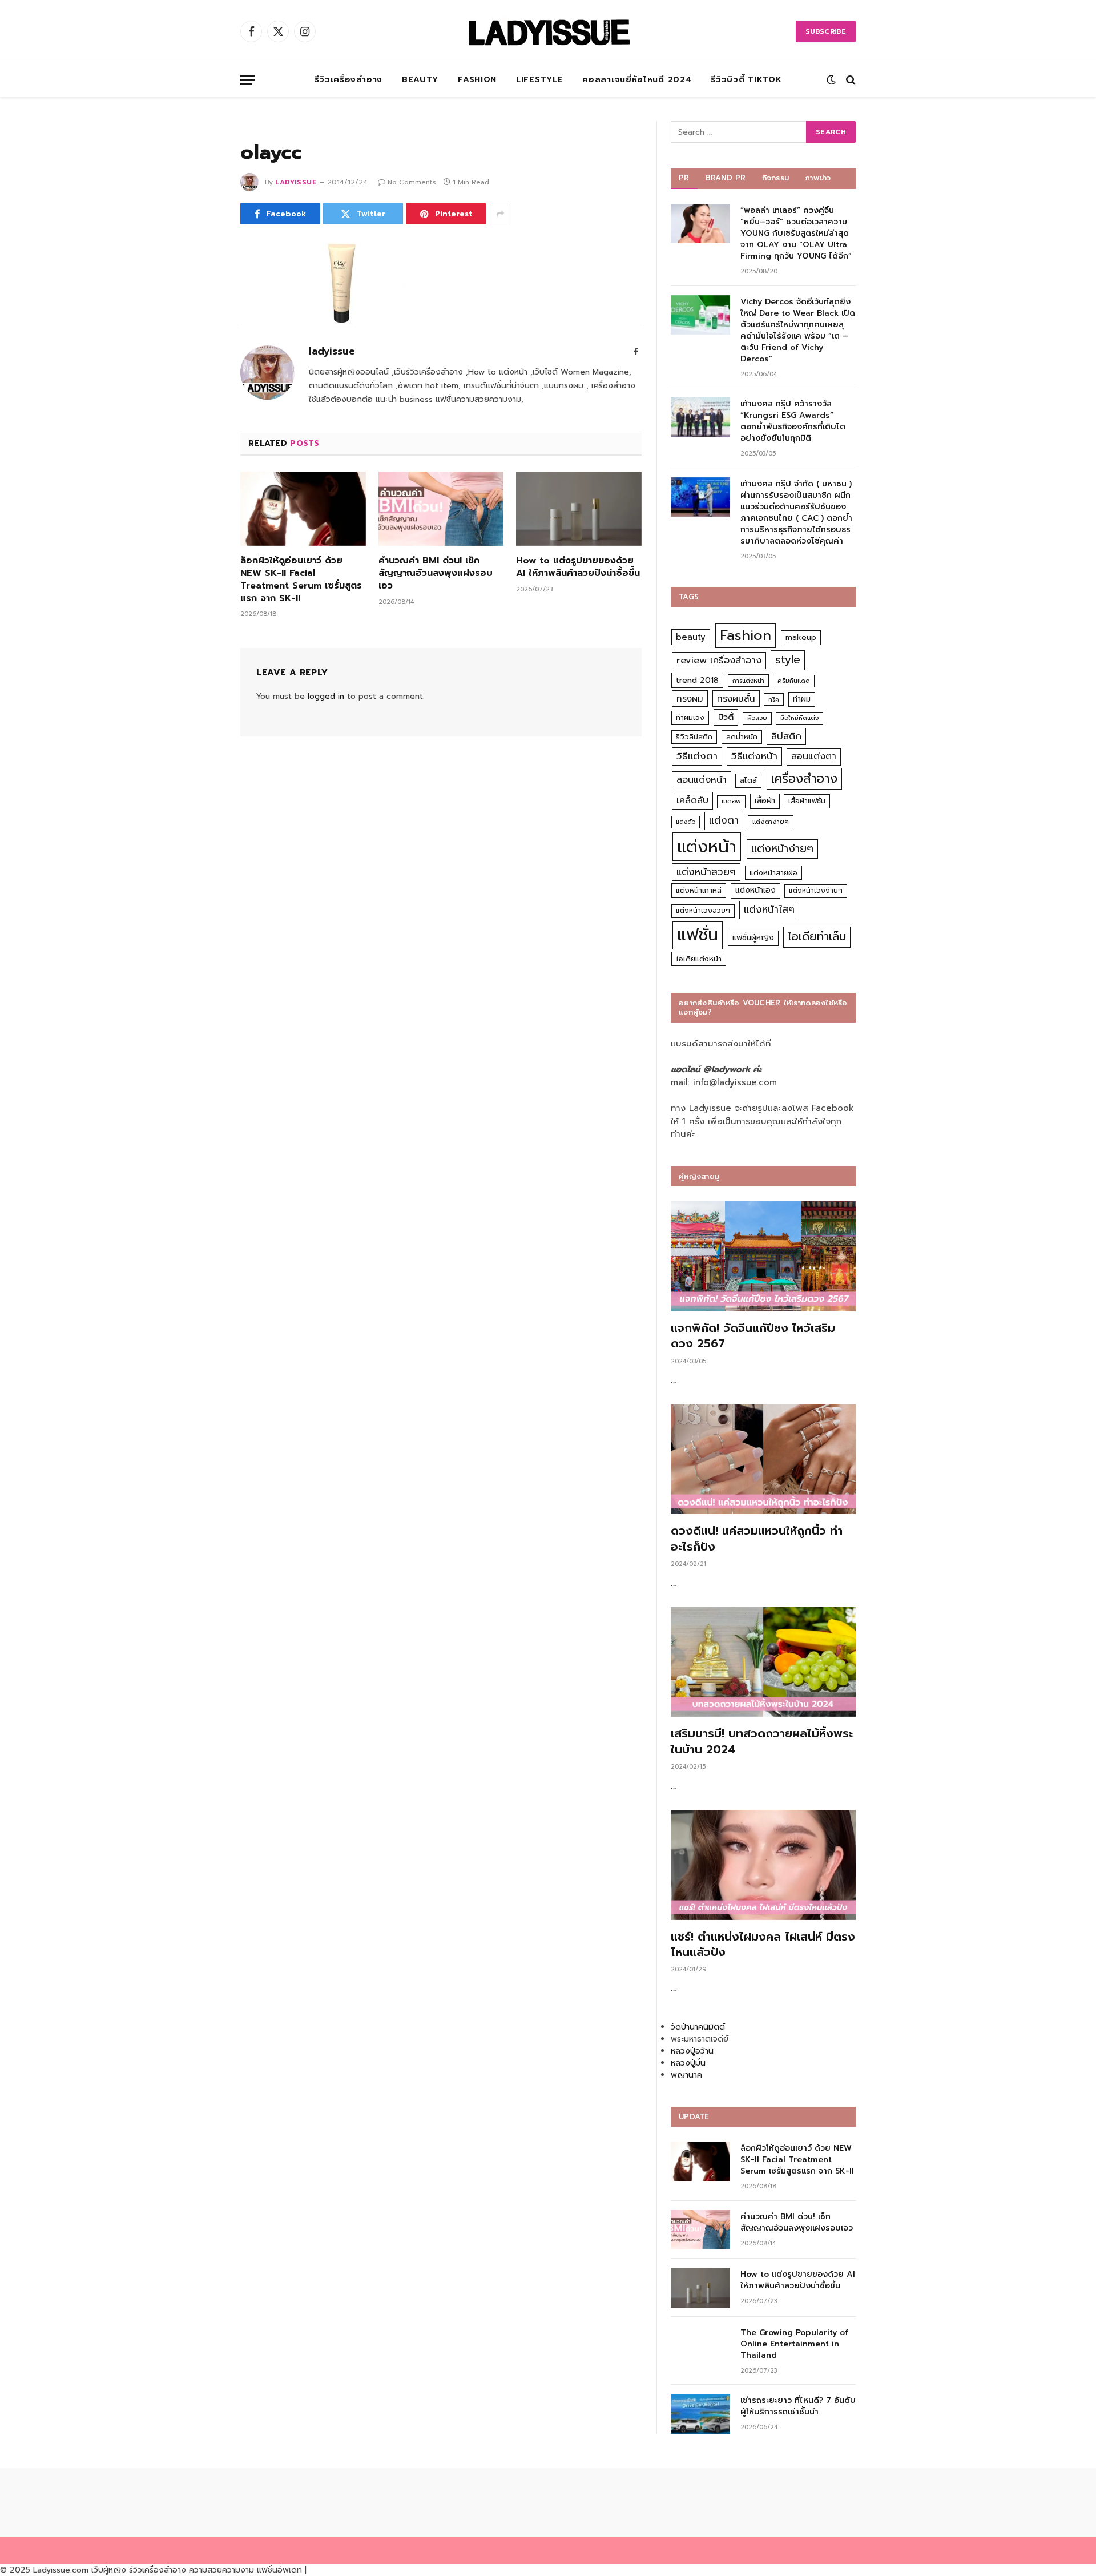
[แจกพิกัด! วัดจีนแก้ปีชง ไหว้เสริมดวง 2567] (763, 1256)
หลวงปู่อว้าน (692, 2051)
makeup (801, 637)
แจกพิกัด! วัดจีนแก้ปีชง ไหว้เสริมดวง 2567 (753, 1336)
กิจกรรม (776, 178)
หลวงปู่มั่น (688, 2063)
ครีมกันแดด (794, 681)
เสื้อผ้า (765, 801)
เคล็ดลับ (692, 800)
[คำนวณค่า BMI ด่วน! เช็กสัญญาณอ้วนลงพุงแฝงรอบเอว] (441, 509)
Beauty (420, 80)
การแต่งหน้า (748, 681)
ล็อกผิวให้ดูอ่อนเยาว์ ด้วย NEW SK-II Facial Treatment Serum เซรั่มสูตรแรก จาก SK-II (301, 580)
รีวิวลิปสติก (694, 737)
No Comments (412, 182)
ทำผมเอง (690, 717)
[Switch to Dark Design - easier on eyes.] (831, 80)
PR (684, 178)
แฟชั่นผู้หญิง (753, 938)
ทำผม (802, 699)
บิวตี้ (726, 717)
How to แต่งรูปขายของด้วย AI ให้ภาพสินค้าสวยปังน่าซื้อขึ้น (578, 567)
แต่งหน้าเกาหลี (699, 890)
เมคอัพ (731, 801)
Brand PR (726, 178)
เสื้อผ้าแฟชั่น (807, 801)
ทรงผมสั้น (736, 699)
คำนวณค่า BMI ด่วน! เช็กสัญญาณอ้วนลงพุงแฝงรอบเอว (436, 573)
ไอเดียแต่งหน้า (699, 959)
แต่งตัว (686, 822)
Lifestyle (539, 80)
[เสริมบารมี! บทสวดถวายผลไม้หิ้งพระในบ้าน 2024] (763, 1662)
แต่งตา (724, 820)
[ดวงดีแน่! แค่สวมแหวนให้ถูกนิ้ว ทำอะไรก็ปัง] (763, 1460)
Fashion (477, 80)
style (788, 660)
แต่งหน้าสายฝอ (773, 873)
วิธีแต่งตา (697, 756)
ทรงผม (690, 699)
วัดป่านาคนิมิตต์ (698, 2027)
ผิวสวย (757, 718)
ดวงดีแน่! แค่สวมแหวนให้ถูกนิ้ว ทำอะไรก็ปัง (757, 1539)
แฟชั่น (698, 935)
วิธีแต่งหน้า (754, 756)
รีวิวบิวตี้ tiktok (746, 80)
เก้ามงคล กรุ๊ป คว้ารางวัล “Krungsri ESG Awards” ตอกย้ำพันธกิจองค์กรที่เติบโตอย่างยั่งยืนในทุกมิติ (793, 421)
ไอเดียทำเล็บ (817, 937)
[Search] (850, 80)
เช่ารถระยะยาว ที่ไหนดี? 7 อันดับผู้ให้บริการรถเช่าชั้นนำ (798, 2406)
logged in (326, 696)
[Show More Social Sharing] (500, 214)
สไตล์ (748, 780)
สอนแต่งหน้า (702, 780)
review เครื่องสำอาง (719, 660)
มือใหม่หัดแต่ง (799, 718)
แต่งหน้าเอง (755, 890)
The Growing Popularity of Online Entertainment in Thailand (794, 2344)
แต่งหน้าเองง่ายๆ (816, 891)
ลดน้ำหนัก (742, 737)
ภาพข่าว (818, 178)
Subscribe (826, 31)
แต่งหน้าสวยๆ (706, 872)
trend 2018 (697, 680)
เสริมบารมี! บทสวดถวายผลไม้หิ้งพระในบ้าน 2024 (762, 1741)
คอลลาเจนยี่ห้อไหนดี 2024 (637, 80)
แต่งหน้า (707, 847)
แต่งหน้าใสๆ (769, 909)
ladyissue (296, 182)
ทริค (774, 699)
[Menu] (248, 80)
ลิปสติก (786, 736)
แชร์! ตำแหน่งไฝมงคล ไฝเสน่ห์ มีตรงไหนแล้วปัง (763, 1945)
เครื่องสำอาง (804, 779)
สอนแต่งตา (814, 756)
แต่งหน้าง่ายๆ (782, 849)
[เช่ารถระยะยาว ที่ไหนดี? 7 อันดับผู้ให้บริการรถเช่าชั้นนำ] (700, 2414)
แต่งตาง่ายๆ (771, 822)
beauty (691, 637)
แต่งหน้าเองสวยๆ (703, 911)
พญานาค (686, 2075)
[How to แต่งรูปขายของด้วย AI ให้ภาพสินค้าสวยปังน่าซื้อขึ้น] (579, 509)
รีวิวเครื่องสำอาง (348, 80)
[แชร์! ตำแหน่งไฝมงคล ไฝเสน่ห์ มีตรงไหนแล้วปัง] (763, 1865)
